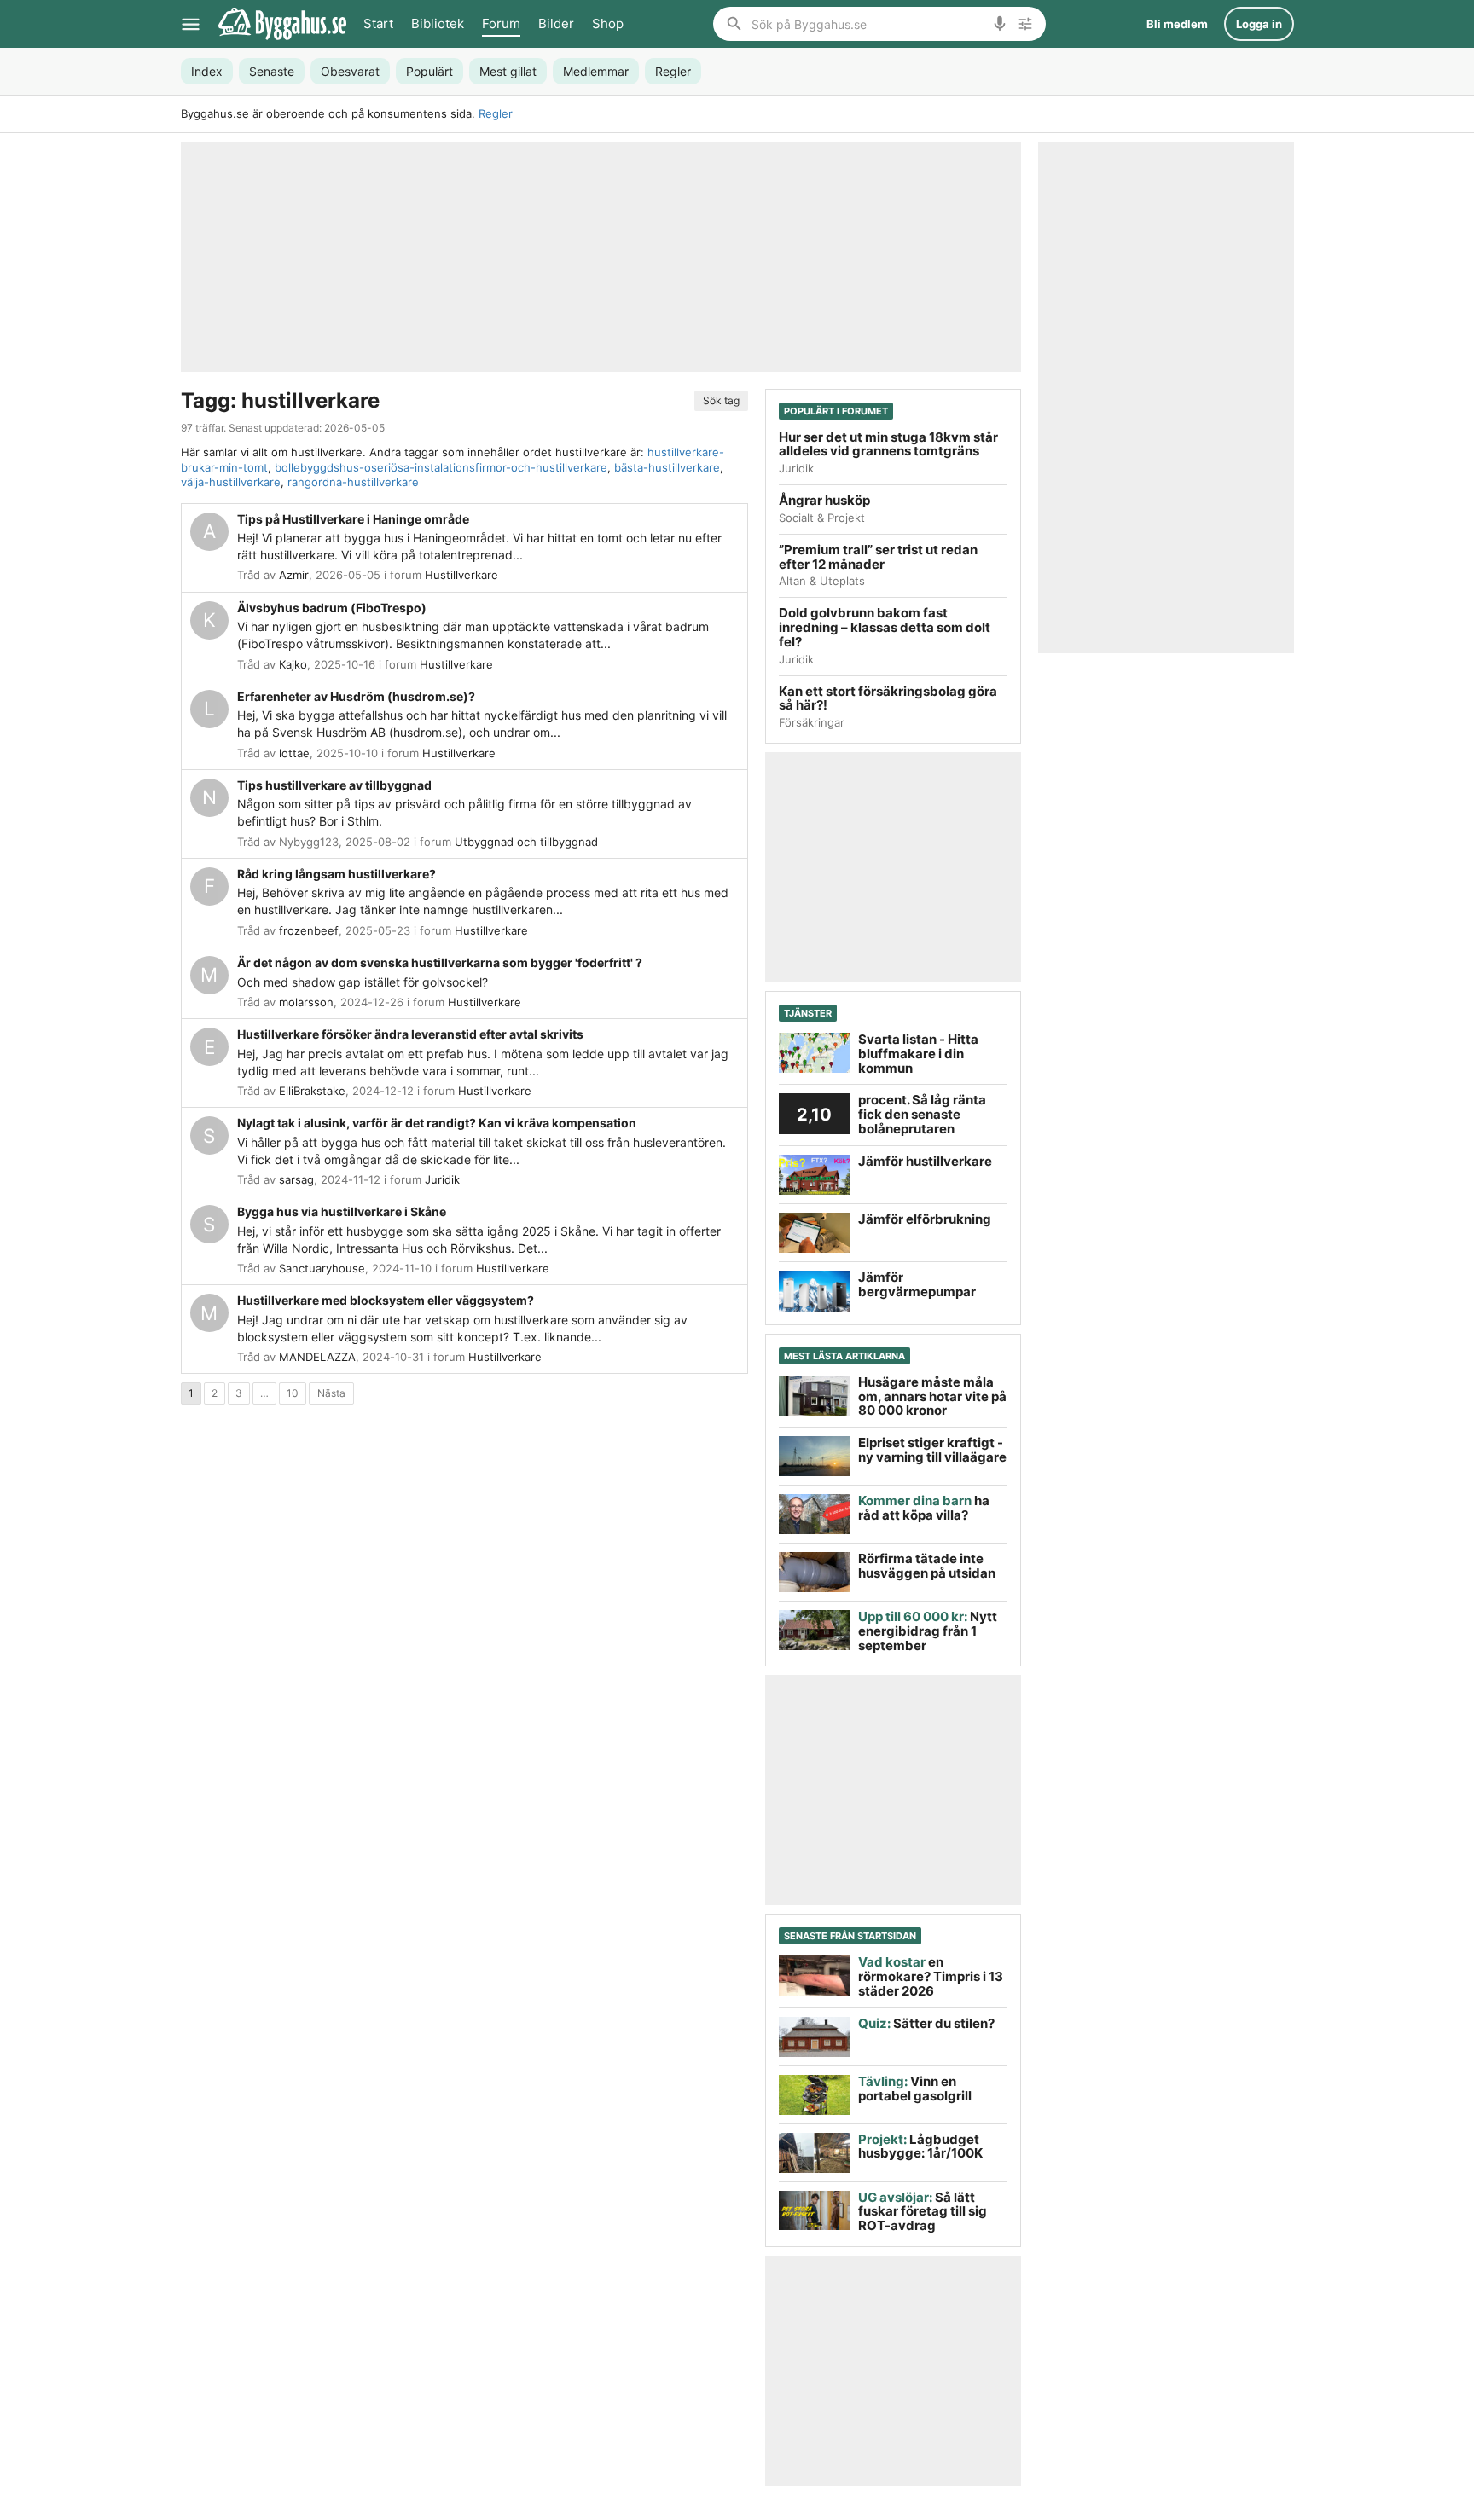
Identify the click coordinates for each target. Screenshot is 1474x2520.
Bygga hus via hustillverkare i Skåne (342, 1211)
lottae (294, 753)
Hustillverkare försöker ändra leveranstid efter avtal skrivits (410, 1034)
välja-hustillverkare (231, 482)
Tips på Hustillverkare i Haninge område (353, 519)
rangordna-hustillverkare (353, 482)
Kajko (293, 664)
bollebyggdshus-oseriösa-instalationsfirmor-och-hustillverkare (441, 467)
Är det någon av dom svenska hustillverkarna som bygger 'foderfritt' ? (440, 962)
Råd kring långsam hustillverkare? (337, 874)
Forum (501, 23)
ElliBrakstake (312, 1091)
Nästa (331, 1393)
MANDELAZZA (317, 1357)
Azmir (294, 575)
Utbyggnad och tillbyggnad (526, 842)
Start (378, 23)
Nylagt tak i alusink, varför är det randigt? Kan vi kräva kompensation (437, 1123)
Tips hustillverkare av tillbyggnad (334, 785)
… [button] (264, 1393)
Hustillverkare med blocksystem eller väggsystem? (386, 1300)
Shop (608, 23)
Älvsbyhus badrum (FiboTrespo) (332, 608)
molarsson (306, 1002)
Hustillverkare (461, 575)
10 (293, 1393)
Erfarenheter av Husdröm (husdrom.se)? (356, 696)
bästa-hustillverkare (667, 467)
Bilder (556, 23)
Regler (496, 113)
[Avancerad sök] (1025, 24)
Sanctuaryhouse (322, 1268)
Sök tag (721, 400)
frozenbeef (309, 930)
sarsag (296, 1179)
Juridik (442, 1179)
